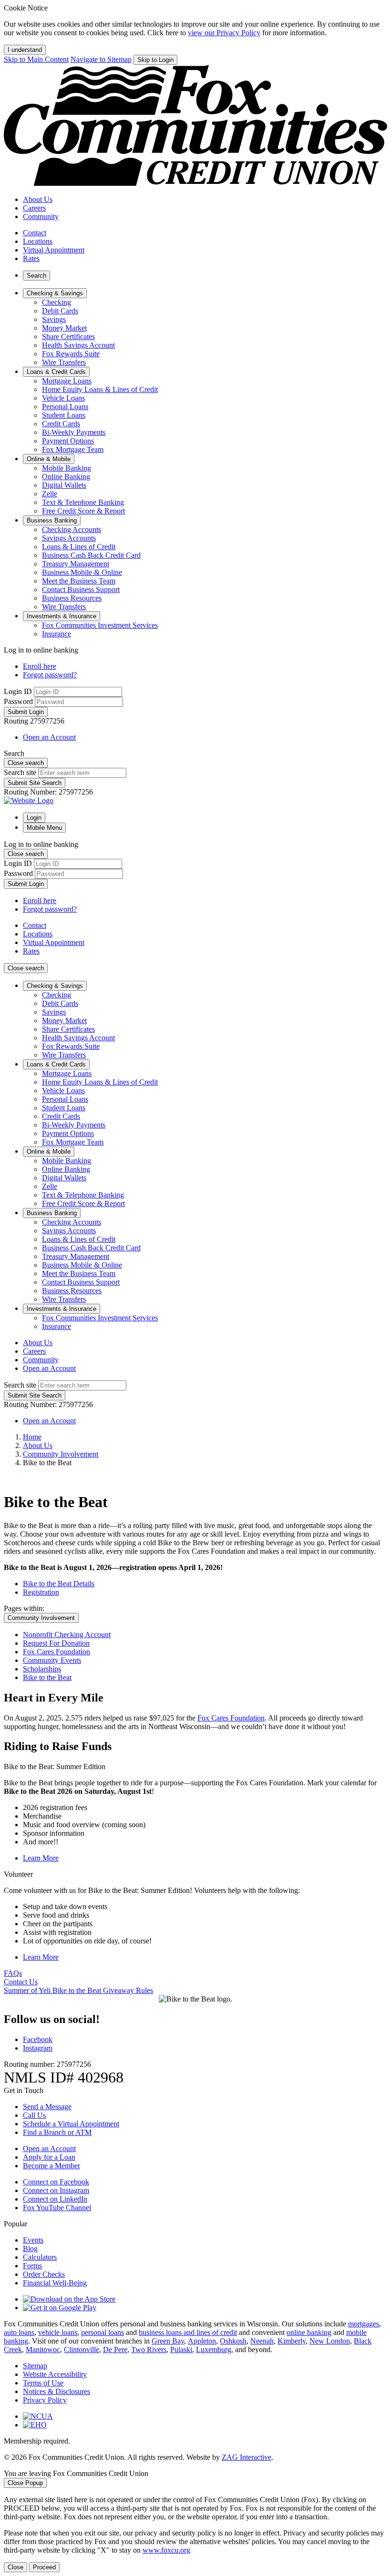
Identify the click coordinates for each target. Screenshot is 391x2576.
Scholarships (42, 1669)
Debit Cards (60, 311)
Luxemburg (214, 2350)
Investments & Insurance (62, 1309)
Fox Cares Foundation (57, 1652)
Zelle (50, 494)
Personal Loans (65, 407)
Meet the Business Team (79, 581)
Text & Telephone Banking (83, 502)
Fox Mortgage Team (73, 449)
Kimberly (292, 2341)
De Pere (115, 2350)
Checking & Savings (55, 986)
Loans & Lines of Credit (79, 547)
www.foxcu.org (166, 2550)
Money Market (64, 328)
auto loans (19, 2332)
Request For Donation (56, 1643)
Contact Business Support (81, 589)
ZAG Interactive (247, 2457)
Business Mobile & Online (82, 572)
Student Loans (64, 415)
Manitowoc (43, 2350)
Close (15, 2567)
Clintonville (82, 2350)
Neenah (262, 2341)
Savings (54, 319)
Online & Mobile (49, 1152)
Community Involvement (61, 1454)
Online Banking (66, 477)
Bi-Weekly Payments (74, 432)
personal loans (103, 2332)
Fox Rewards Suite (71, 354)
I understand (25, 50)
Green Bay (168, 2341)
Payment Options (68, 441)
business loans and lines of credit (188, 2332)
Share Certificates (68, 337)
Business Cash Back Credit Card (91, 555)
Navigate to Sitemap (101, 59)
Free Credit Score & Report (83, 511)
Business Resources (72, 598)
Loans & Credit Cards (56, 1064)
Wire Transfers (64, 362)
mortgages (364, 2324)
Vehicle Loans (63, 398)
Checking (57, 302)
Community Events (52, 1660)
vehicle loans (58, 2332)
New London (330, 2341)
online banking (309, 2332)
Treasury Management (76, 564)
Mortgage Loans (67, 381)
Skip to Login (155, 60)
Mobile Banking (67, 468)
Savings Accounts (69, 538)
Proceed (44, 2567)
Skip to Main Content (36, 59)
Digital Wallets (64, 485)
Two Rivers (149, 2350)
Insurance (57, 634)
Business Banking (52, 1213)
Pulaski (181, 2350)
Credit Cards (61, 424)
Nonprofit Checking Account (67, 1635)
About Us (38, 1445)
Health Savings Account (78, 345)
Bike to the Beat (47, 1677)
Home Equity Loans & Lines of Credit (100, 389)
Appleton (202, 2341)
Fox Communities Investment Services (100, 625)
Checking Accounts (72, 529)
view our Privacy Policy (224, 33)
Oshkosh (233, 2341)
